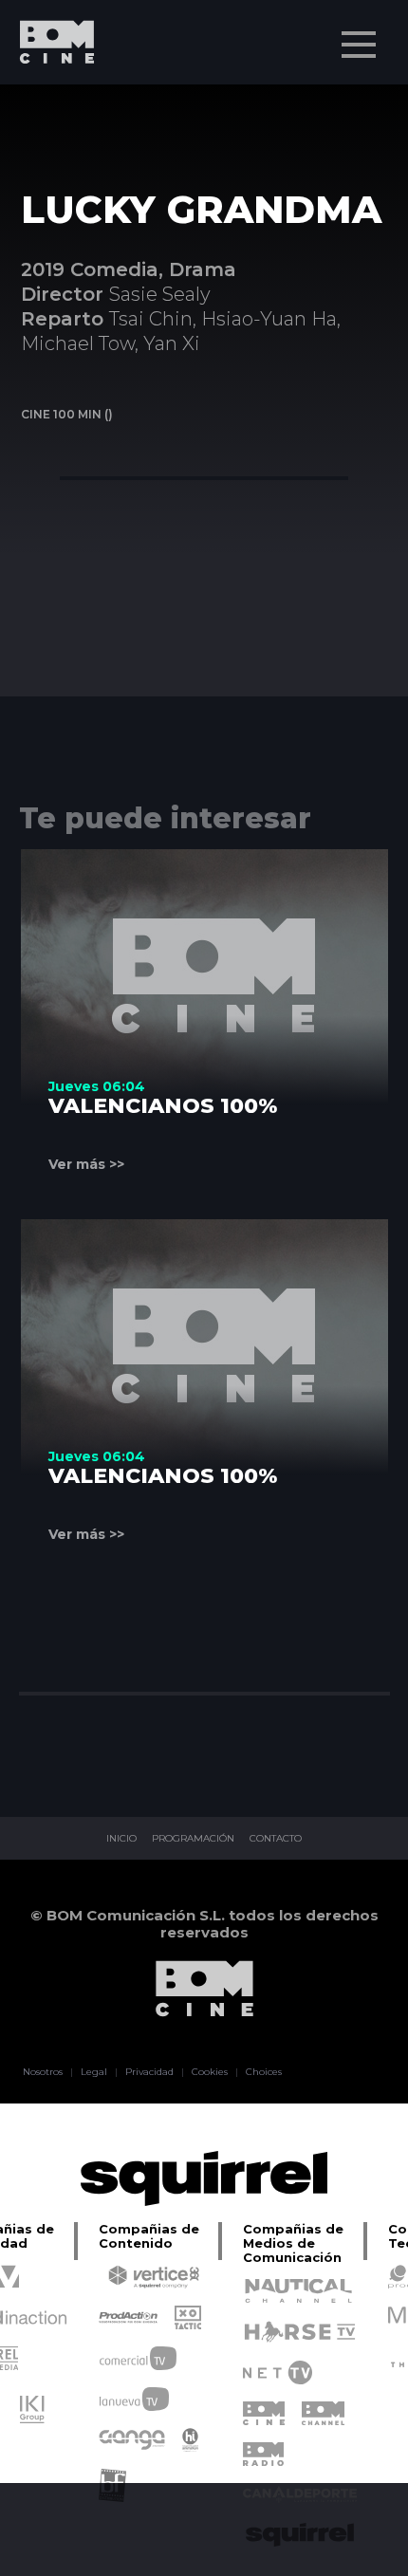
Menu (359, 45)
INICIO (121, 1839)
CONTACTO (276, 1839)
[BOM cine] (47, 97)
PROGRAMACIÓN (193, 1839)
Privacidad (149, 2072)
